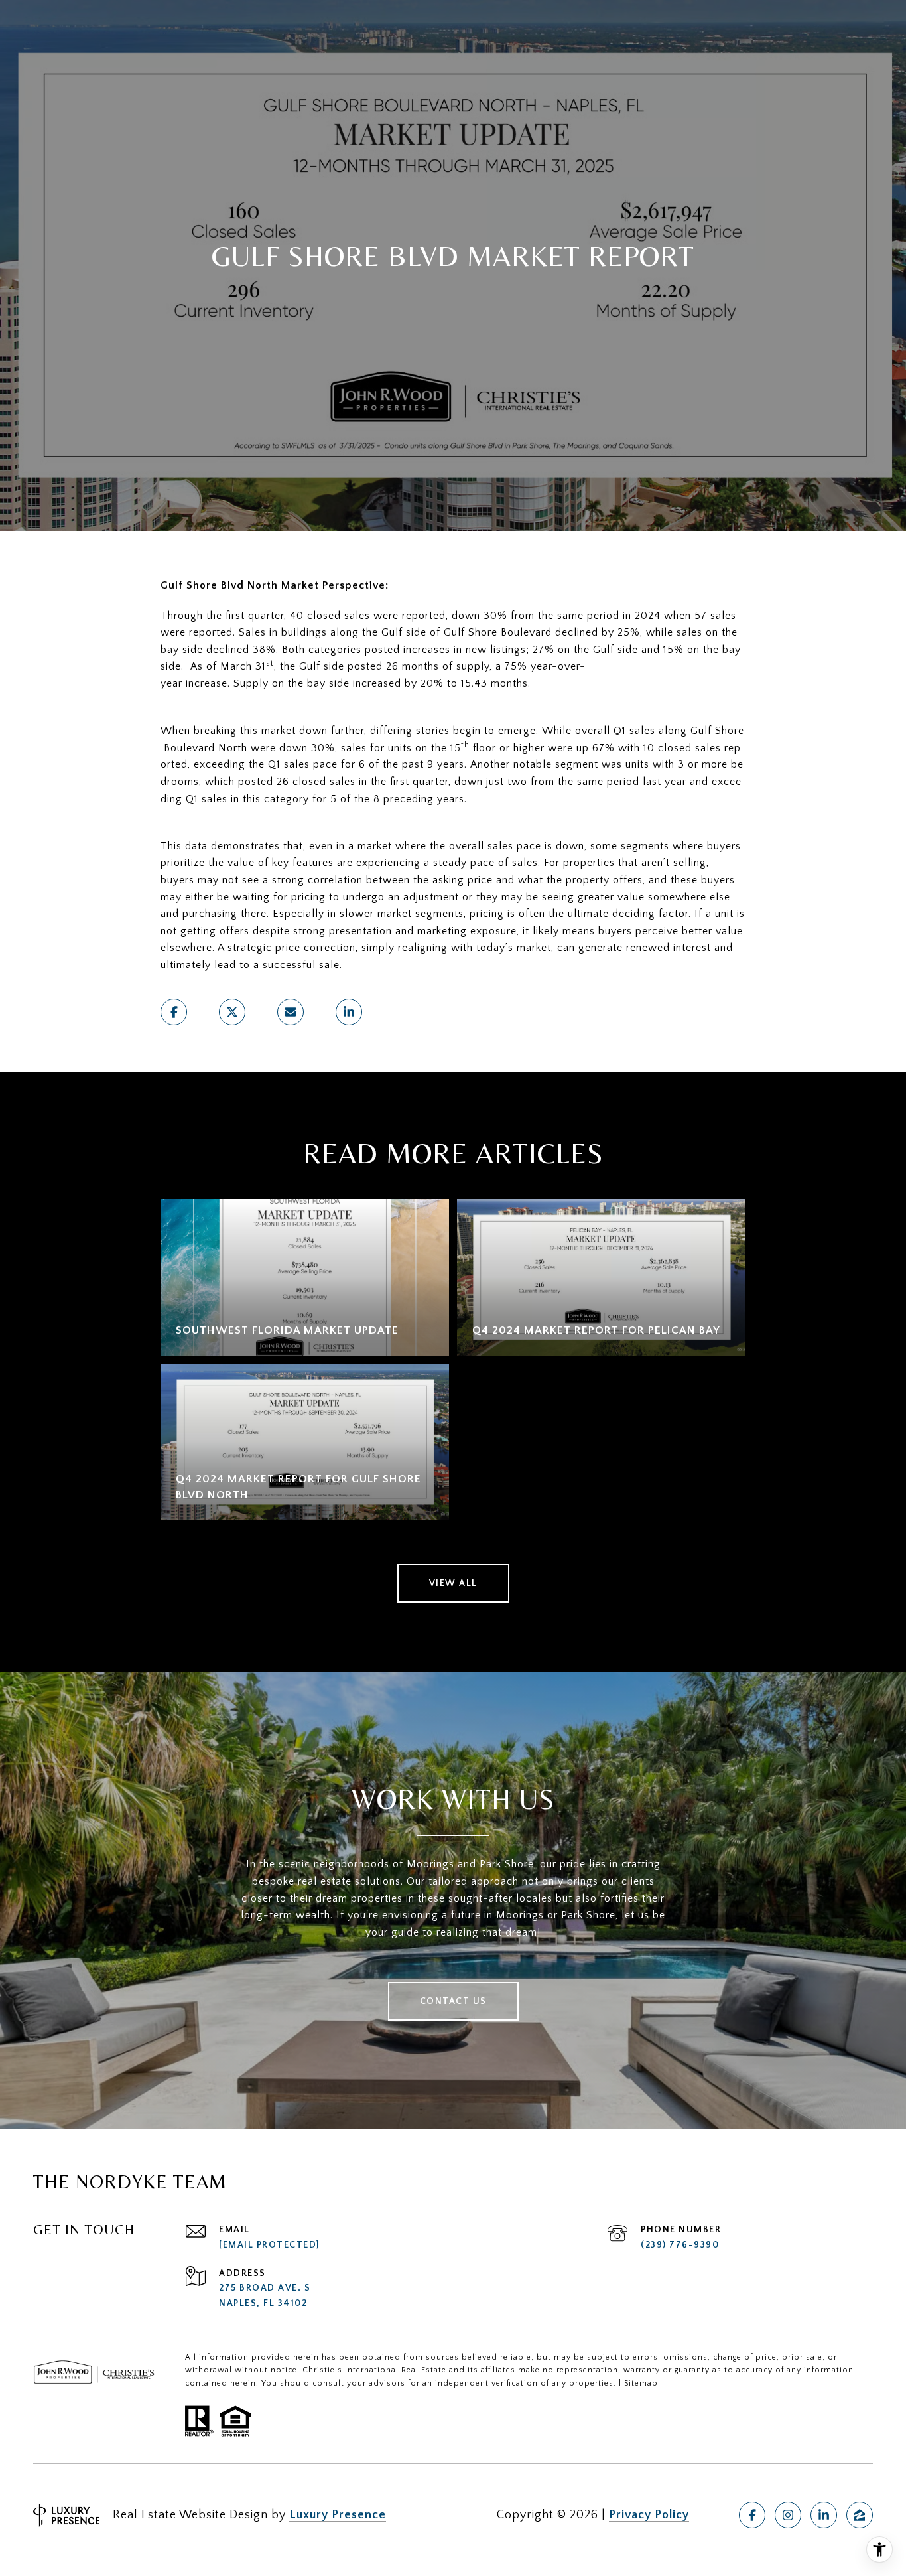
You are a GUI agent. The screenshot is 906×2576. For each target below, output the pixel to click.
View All (453, 1583)
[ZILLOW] (860, 2515)
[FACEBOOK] (752, 2515)
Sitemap (641, 2383)
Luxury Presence (338, 2515)
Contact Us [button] (453, 2001)
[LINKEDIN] (824, 2515)
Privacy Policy (649, 2515)
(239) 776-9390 (680, 2245)
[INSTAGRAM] (788, 2515)
